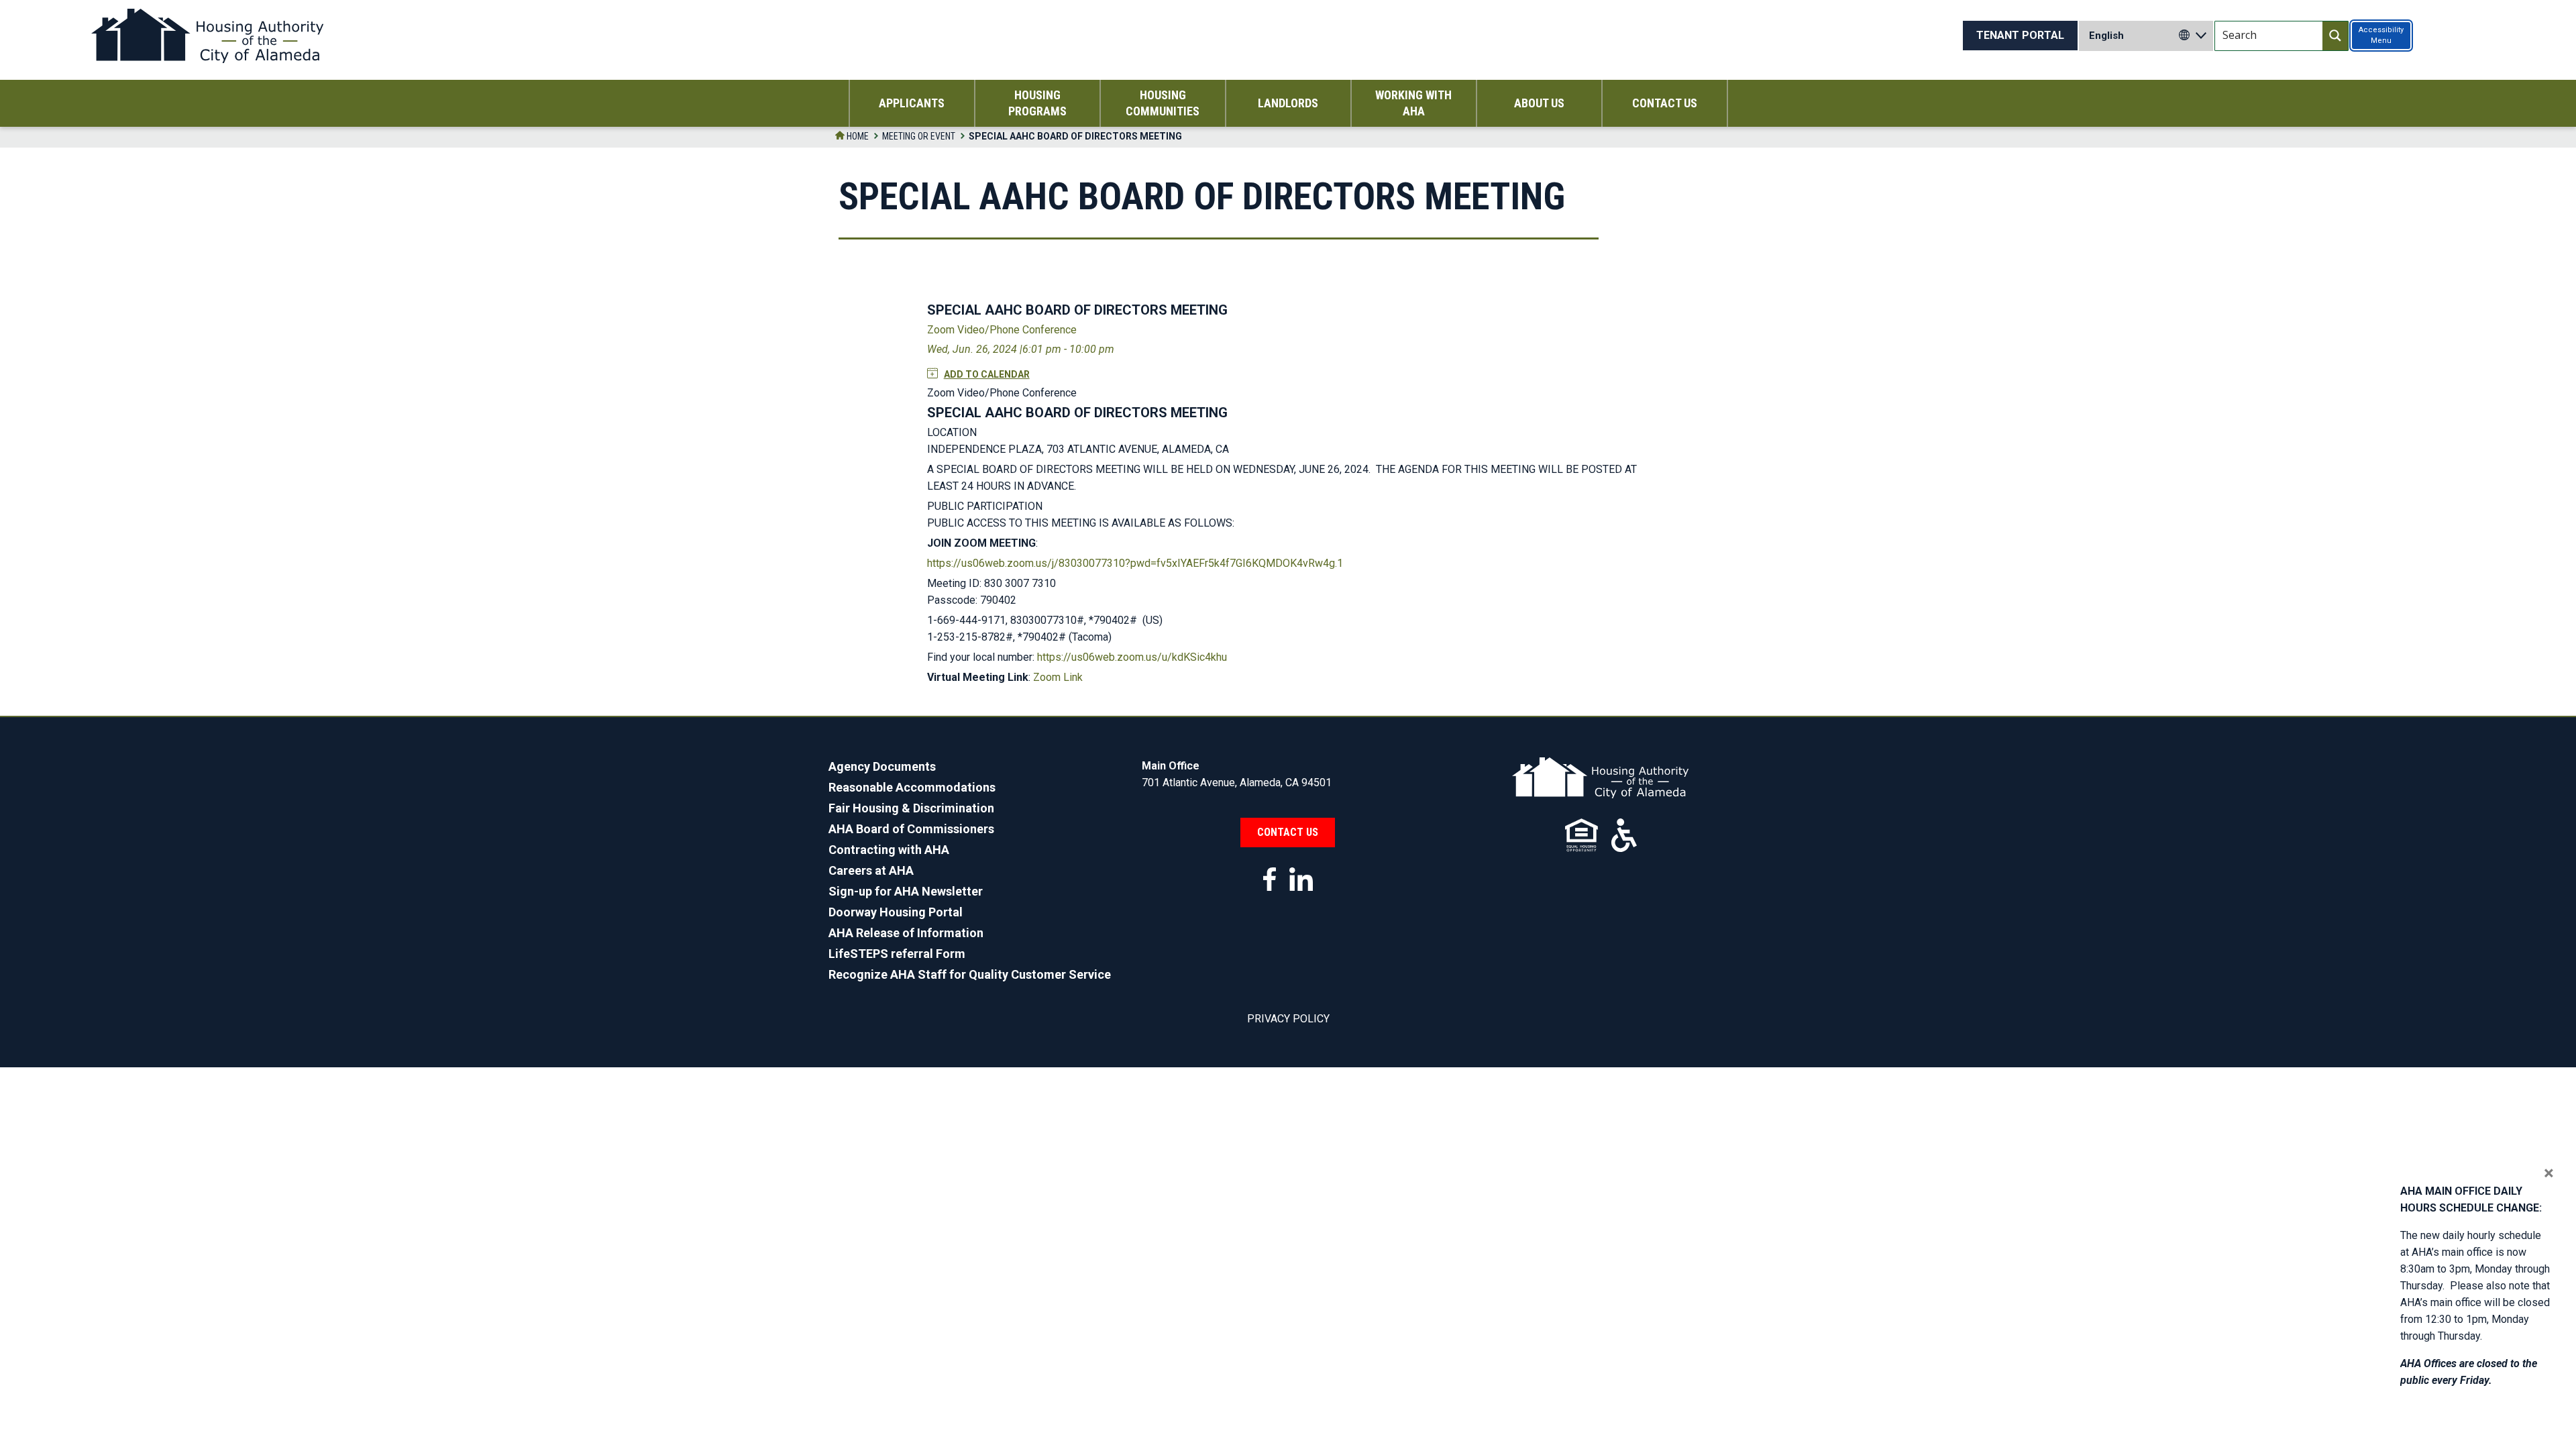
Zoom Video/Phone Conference (1002, 330)
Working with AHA (1413, 103)
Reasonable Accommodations (912, 787)
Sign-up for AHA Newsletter (906, 891)
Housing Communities (1163, 103)
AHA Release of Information (906, 933)
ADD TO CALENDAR (987, 374)
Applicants (912, 103)
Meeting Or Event (919, 136)
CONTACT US (1288, 832)
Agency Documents (882, 766)
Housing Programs (1037, 103)
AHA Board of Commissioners (911, 829)
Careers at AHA (871, 870)
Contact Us (1665, 103)
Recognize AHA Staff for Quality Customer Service (970, 974)
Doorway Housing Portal (896, 912)
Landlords (1288, 103)
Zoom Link (1058, 677)
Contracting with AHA (889, 850)
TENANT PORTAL (2020, 35)
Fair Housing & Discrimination (911, 808)
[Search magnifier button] (2335, 36)
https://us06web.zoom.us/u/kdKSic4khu (1132, 657)
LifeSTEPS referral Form (897, 954)
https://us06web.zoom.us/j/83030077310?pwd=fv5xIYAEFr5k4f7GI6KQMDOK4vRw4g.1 (1135, 563)
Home (857, 136)
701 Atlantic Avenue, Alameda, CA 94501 (1237, 783)
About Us (1539, 103)
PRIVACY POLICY (1288, 1019)
